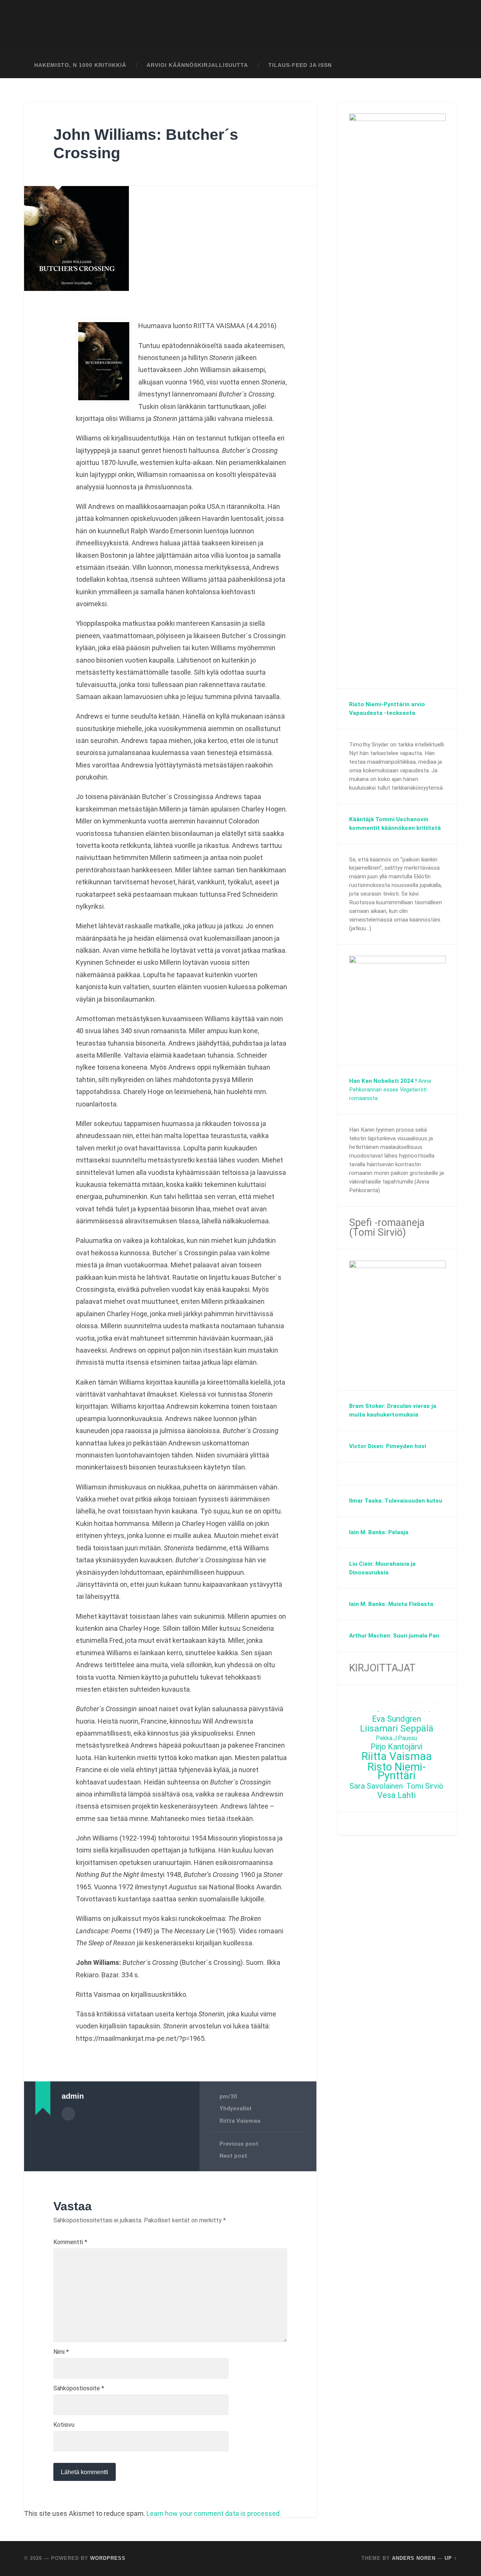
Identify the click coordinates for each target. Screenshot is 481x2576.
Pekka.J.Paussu (396, 1738)
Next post (233, 2156)
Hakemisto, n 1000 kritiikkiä (80, 65)
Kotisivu (64, 2425)
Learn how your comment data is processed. (214, 2513)
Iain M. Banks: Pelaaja (379, 1532)
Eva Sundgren (396, 1719)
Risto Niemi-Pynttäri (397, 1771)
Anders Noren (414, 2558)
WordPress (108, 2558)
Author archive (68, 2114)
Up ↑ (451, 2558)
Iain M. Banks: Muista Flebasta (391, 1604)
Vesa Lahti (396, 1796)
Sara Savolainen (376, 1786)
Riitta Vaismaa (240, 2121)
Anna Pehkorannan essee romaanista (390, 1090)
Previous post (239, 2144)
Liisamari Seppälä (397, 1729)
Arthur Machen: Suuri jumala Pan (394, 1636)
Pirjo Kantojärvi (396, 1747)
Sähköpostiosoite (79, 2388)
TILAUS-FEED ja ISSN (300, 65)
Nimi (61, 2352)
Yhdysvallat (236, 2108)
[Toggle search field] (444, 65)
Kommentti (70, 2242)
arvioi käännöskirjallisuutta (197, 65)
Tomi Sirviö (425, 1786)
